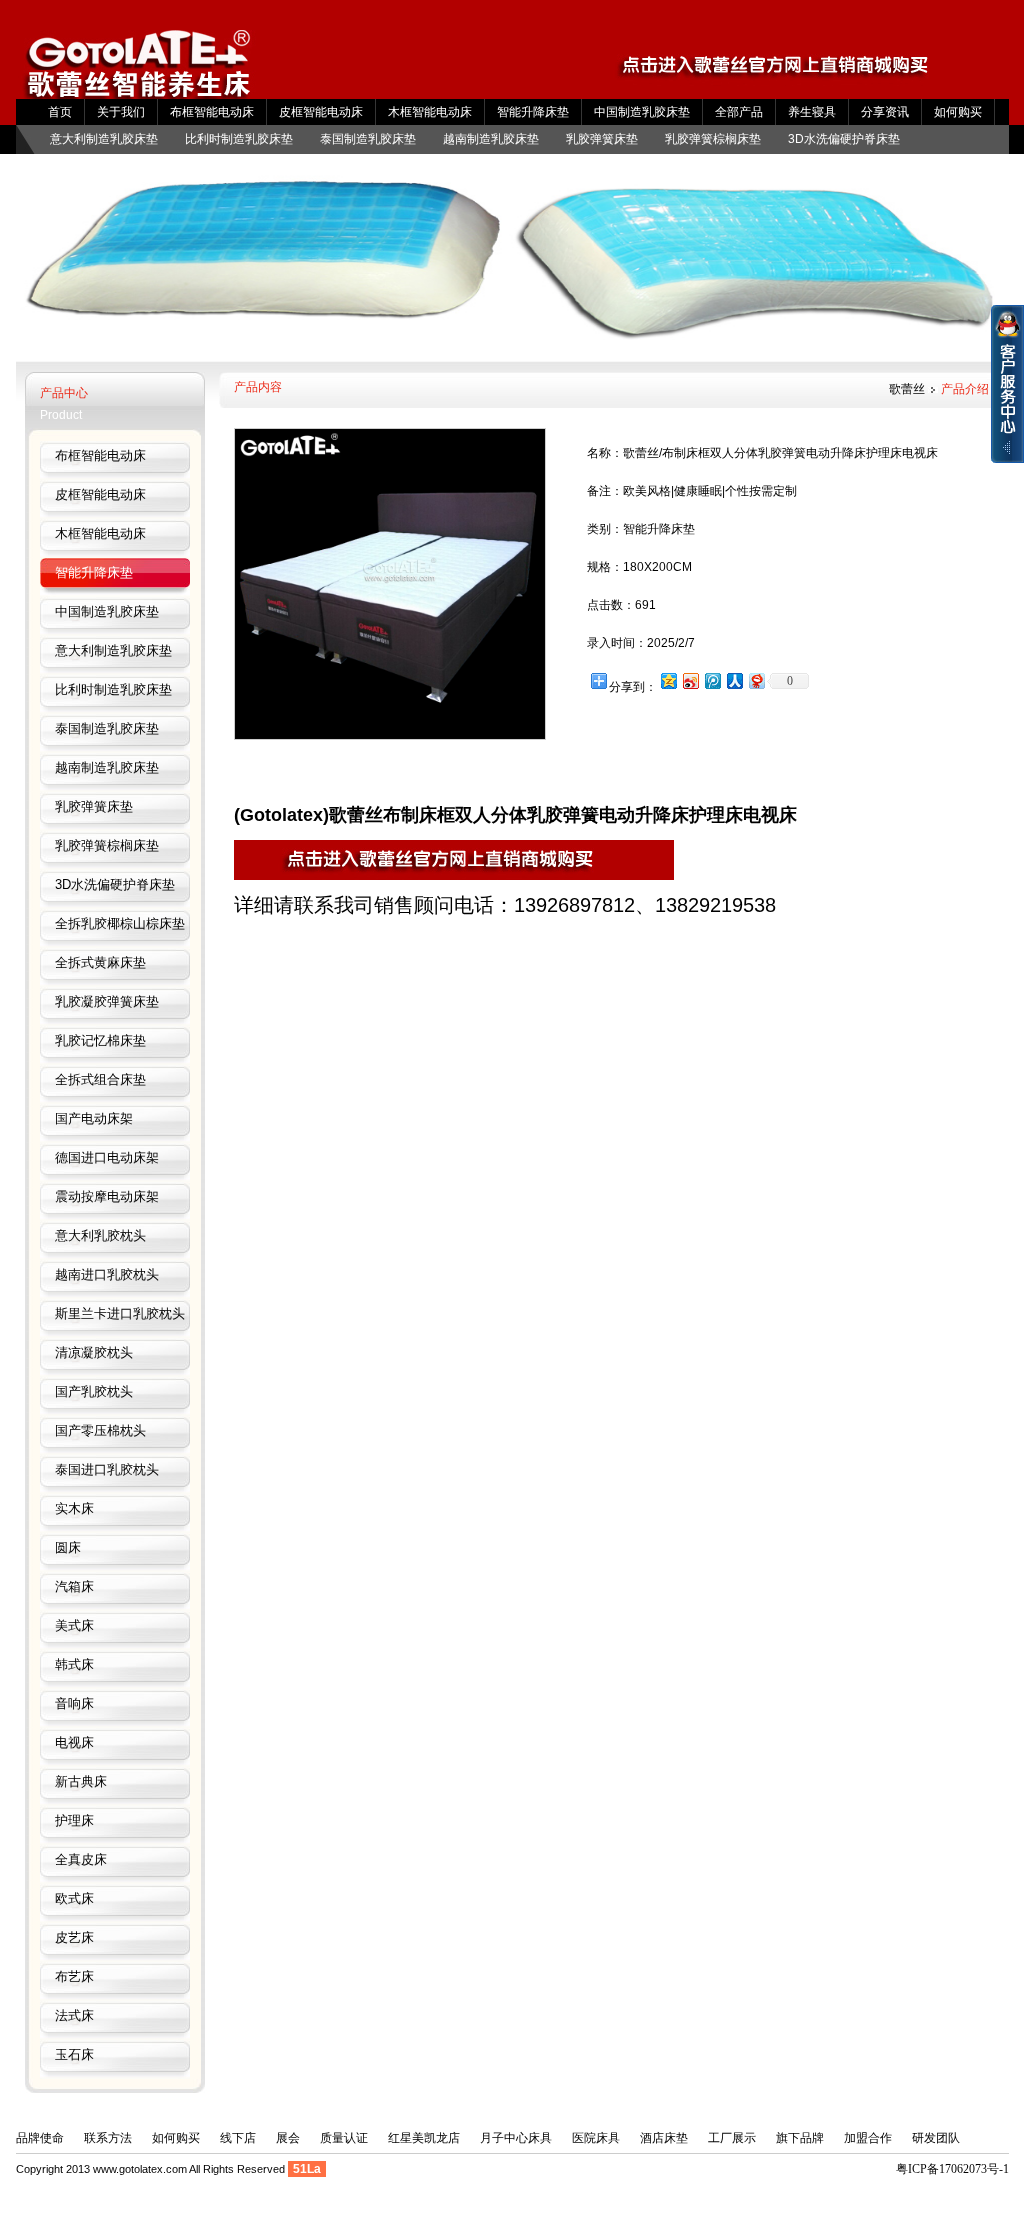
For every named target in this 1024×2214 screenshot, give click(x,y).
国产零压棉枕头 (100, 1430)
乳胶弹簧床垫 (602, 139)
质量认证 (344, 2138)
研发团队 (936, 2138)
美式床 (74, 1625)
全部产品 (739, 112)
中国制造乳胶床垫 (642, 112)
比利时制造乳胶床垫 (239, 139)
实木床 (74, 1508)
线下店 (238, 2138)
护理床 (74, 1820)
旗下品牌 (800, 2138)
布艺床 (74, 1976)
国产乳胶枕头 (94, 1391)
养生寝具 (812, 112)
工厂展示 (732, 2138)
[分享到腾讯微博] (712, 680)
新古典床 (81, 1781)
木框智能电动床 (430, 112)
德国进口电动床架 (107, 1157)
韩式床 (74, 1664)
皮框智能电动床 (321, 112)
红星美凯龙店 (424, 2138)
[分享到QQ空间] (668, 680)
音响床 (74, 1703)
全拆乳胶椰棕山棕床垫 (120, 923)
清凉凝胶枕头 (94, 1352)
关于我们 (121, 112)
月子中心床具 (516, 2138)
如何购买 (958, 112)
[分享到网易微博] (756, 680)
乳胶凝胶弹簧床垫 (107, 1001)
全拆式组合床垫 (100, 1079)
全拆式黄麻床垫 (100, 962)
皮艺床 (74, 1937)
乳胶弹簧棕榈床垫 (713, 139)
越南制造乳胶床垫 (491, 139)
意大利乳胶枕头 (100, 1235)
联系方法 (108, 2138)
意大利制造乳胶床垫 (104, 139)
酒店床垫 (664, 2138)
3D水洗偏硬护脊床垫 (844, 139)
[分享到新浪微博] (690, 680)
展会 (288, 2138)
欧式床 (74, 1898)
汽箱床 (74, 1586)
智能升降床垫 (533, 112)
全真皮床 (81, 1859)
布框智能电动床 (212, 112)
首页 (60, 112)
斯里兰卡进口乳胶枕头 (120, 1313)
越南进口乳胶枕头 (107, 1274)
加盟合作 (868, 2138)
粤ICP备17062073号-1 (952, 2169)
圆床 (68, 1547)
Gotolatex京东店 (789, 72)
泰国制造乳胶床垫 (368, 139)
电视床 (74, 1742)
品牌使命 (40, 2138)
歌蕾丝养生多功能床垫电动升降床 (139, 73)
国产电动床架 (94, 1118)
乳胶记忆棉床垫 (100, 1040)
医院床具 (596, 2138)
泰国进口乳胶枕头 (107, 1469)
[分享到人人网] (734, 680)
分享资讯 (885, 112)
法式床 (74, 2015)
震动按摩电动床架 (107, 1196)
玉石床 (74, 2054)
